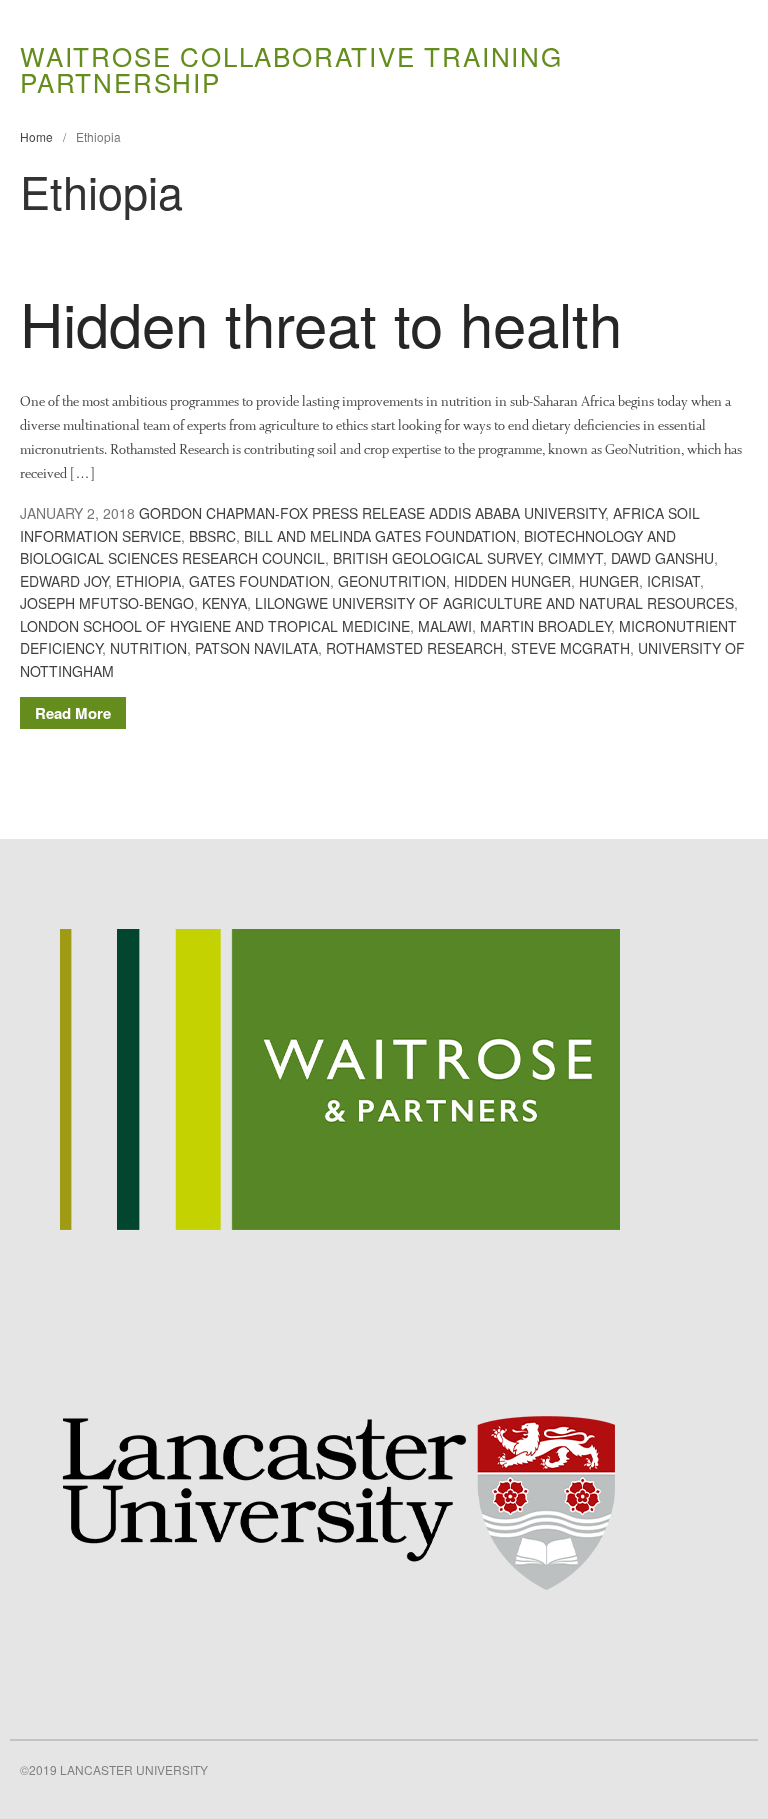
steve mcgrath (570, 648)
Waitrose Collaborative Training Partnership (291, 68)
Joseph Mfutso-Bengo (107, 603)
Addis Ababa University (517, 513)
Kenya (224, 603)
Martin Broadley (545, 626)
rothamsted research (414, 648)
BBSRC (212, 536)
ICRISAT (673, 581)
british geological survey (436, 558)
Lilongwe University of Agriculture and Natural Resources (494, 603)
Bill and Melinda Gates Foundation (380, 536)
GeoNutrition (392, 581)
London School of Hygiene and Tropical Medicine (215, 626)
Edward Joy (64, 581)
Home (36, 136)
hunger (609, 581)
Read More (73, 713)
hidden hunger (512, 581)
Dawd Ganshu (662, 558)
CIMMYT (575, 558)
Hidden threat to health (321, 322)
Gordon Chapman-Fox (223, 513)
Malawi (445, 626)
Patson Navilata (256, 648)
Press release (368, 513)
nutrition (148, 648)
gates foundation (259, 581)
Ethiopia (148, 581)
